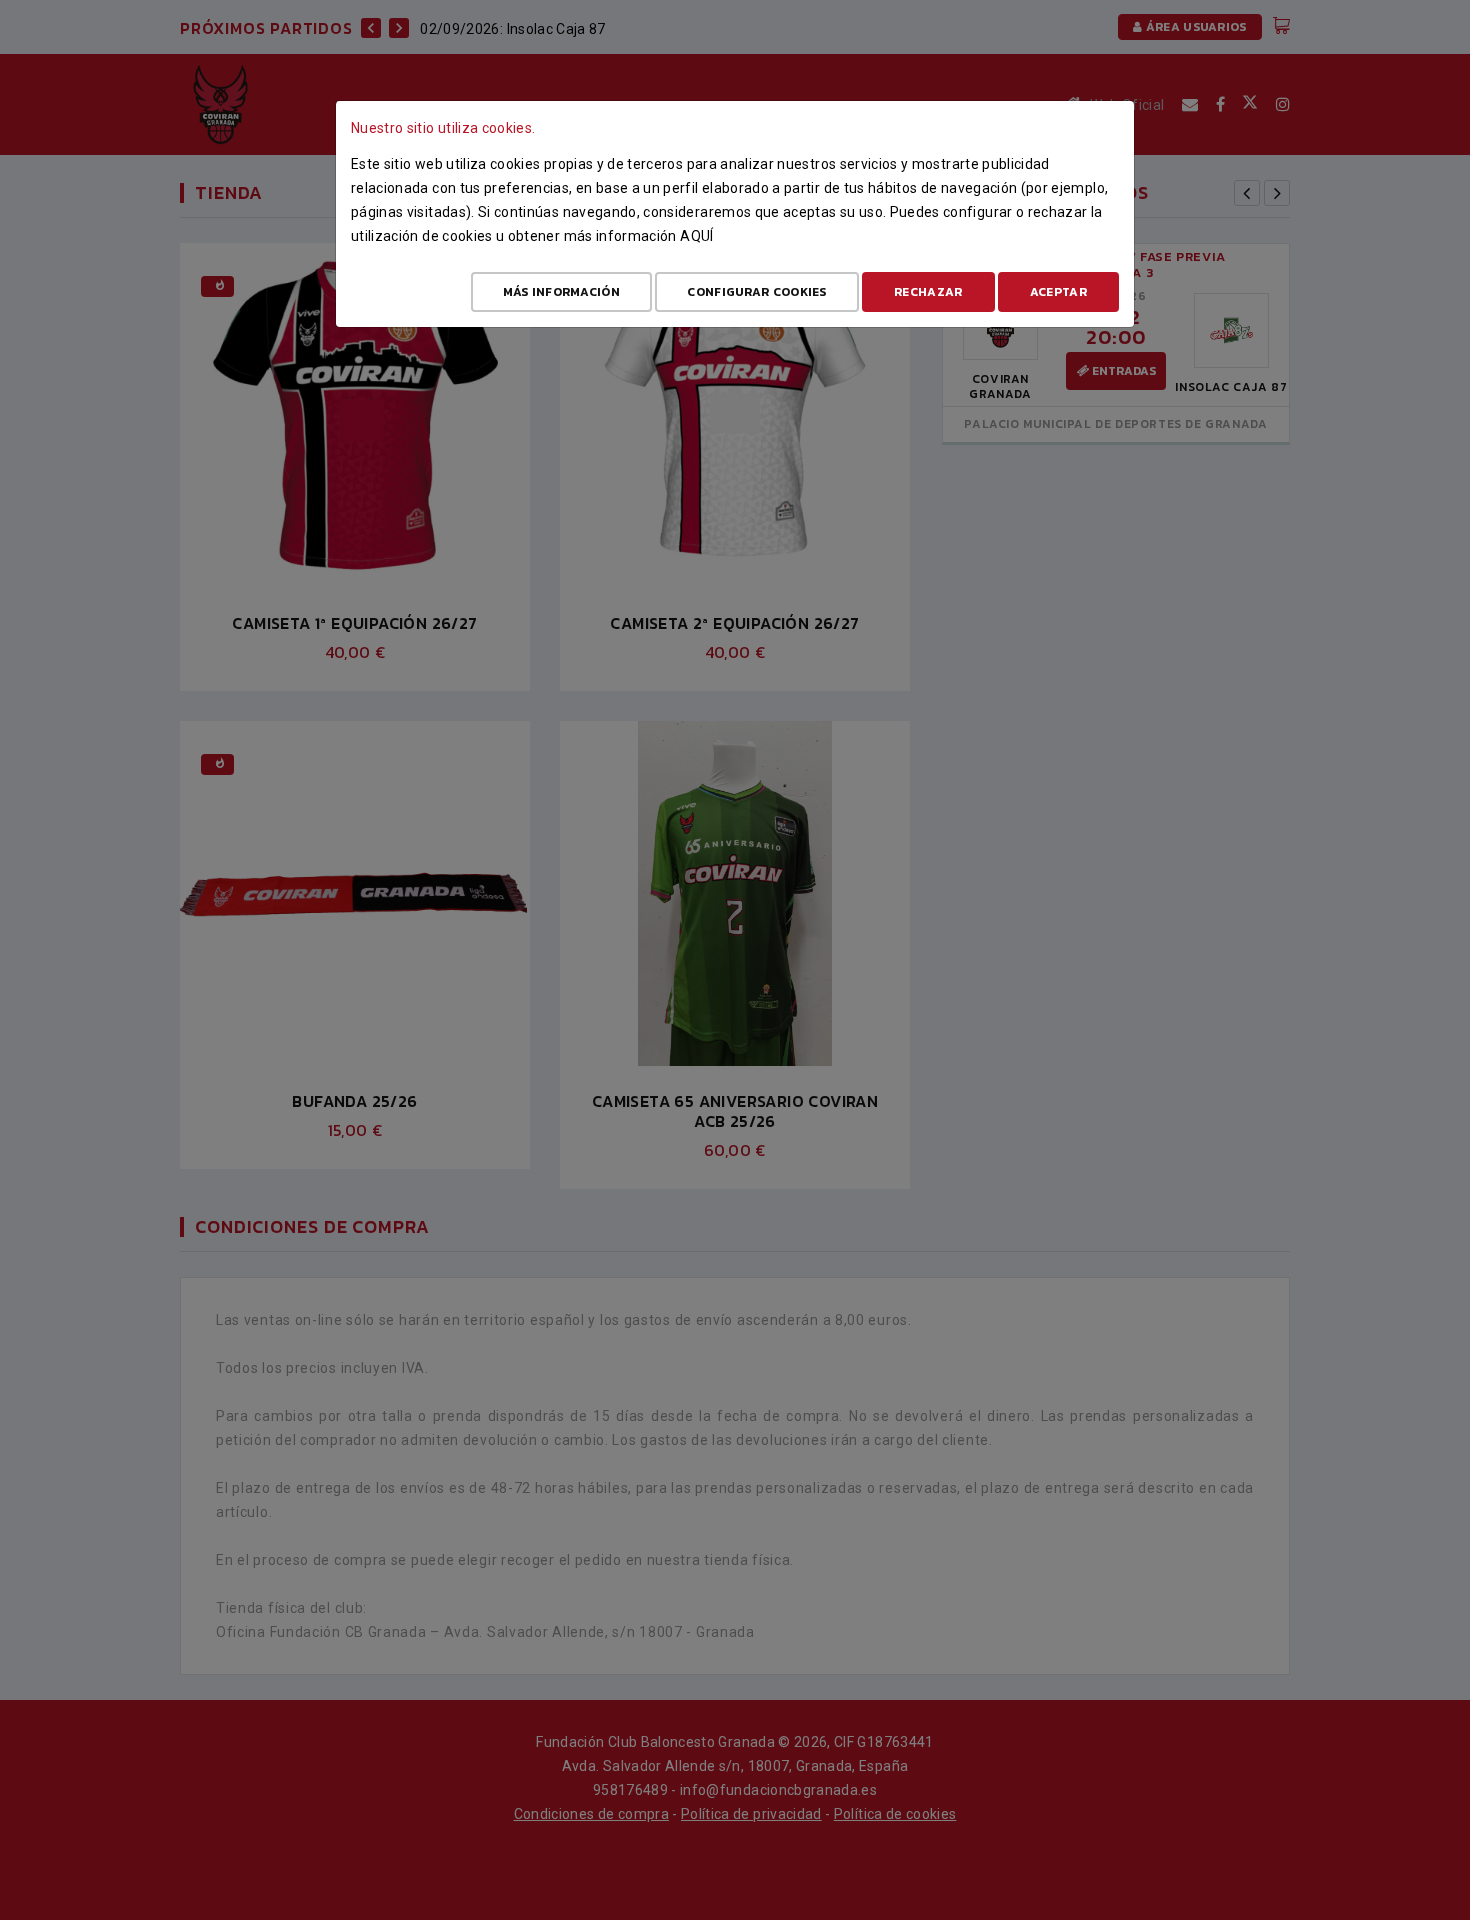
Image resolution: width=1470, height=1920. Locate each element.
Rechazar (928, 292)
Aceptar (1058, 292)
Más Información (562, 292)
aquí (696, 236)
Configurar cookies (756, 292)
